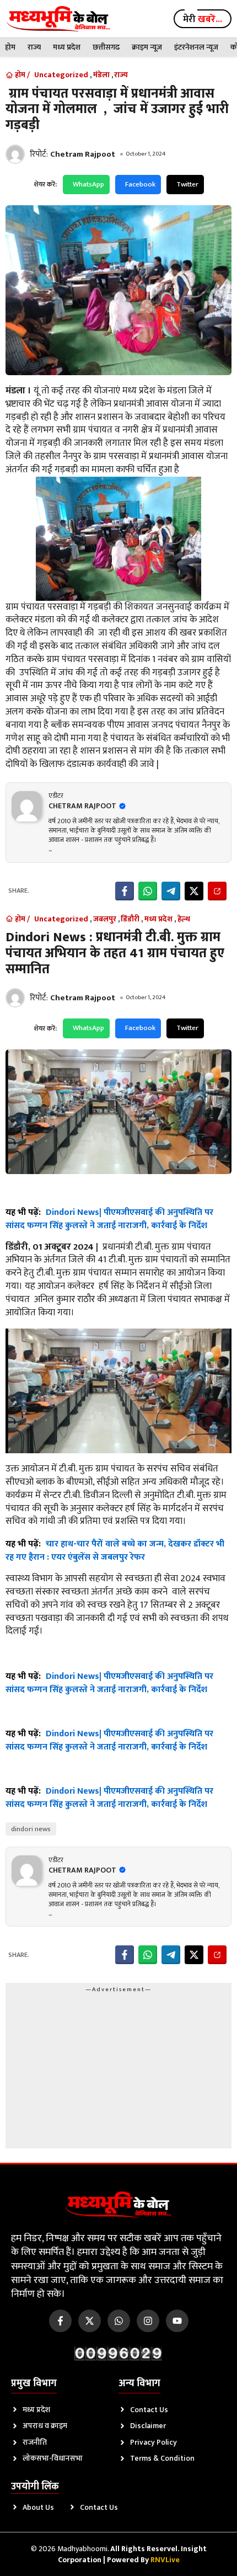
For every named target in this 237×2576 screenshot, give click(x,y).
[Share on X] (194, 891)
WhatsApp (88, 184)
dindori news (31, 1829)
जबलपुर (105, 919)
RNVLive (165, 2560)
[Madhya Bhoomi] (58, 19)
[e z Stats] (118, 2353)
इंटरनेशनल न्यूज (196, 47)
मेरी (203, 19)
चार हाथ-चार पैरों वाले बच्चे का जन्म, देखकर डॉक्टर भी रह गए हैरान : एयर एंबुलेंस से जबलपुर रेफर (115, 1551)
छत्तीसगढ (106, 47)
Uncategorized (61, 75)
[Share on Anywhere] (217, 891)
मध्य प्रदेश (67, 47)
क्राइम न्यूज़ (147, 47)
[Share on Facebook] (125, 891)
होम (10, 47)
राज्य (34, 47)
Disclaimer (148, 2426)
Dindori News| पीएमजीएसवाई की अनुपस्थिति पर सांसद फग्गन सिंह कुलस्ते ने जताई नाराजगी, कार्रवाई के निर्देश (109, 1219)
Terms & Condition (162, 2458)
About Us (38, 2507)
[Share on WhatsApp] (148, 891)
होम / (22, 75)
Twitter (187, 184)
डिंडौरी (130, 919)
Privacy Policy (153, 2442)
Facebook (140, 184)
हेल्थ (184, 919)
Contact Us (149, 2410)
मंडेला (101, 75)
